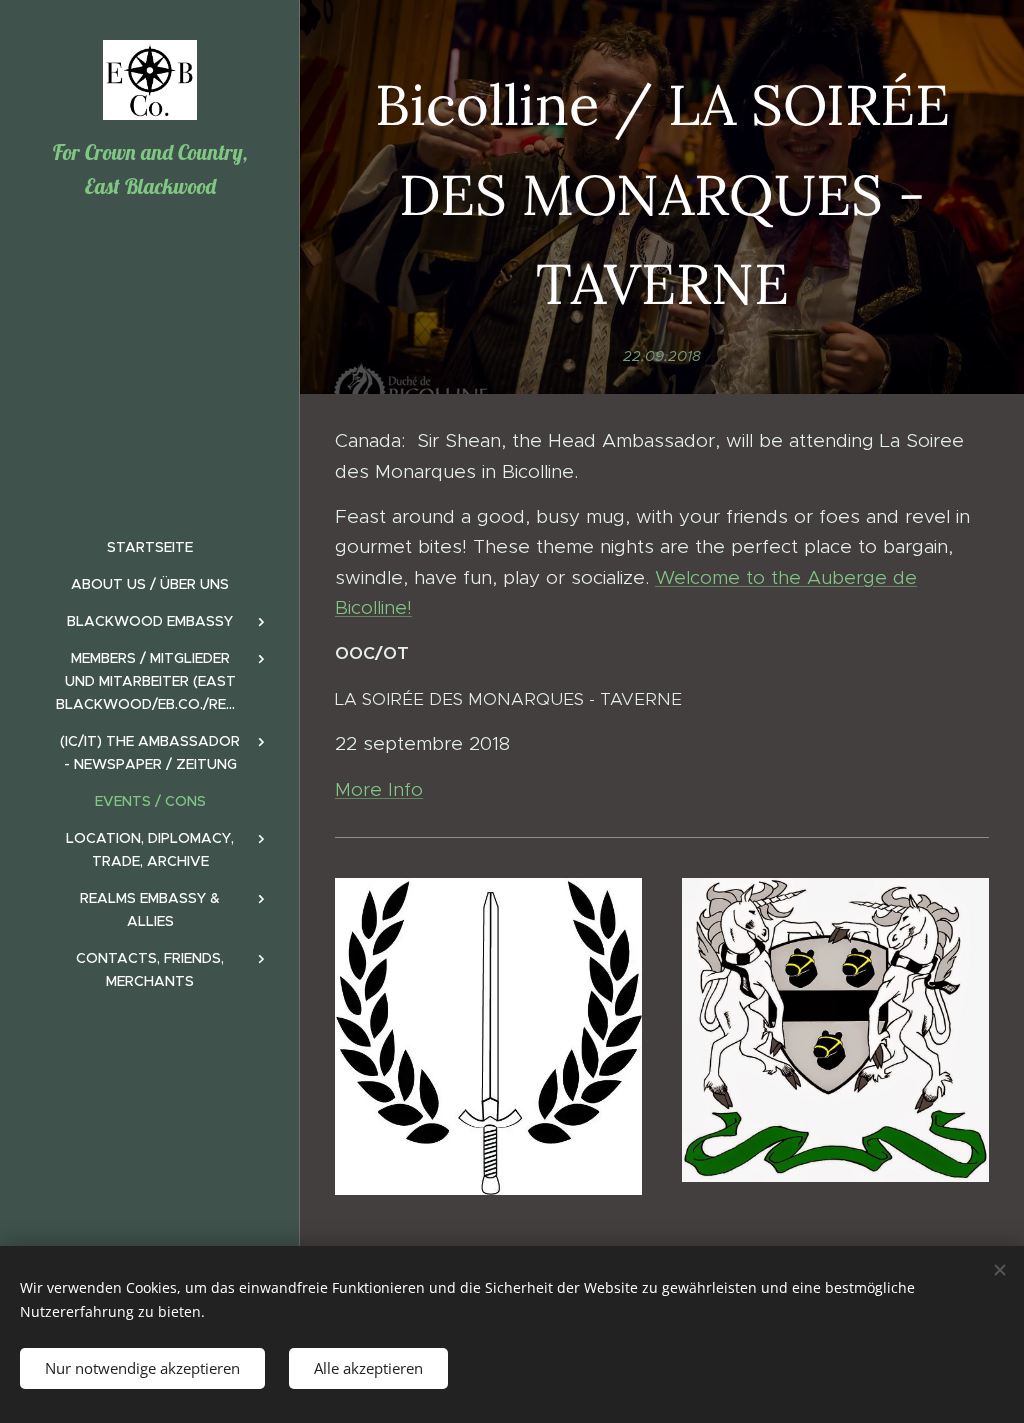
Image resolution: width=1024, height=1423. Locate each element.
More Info (379, 789)
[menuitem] (150, 547)
